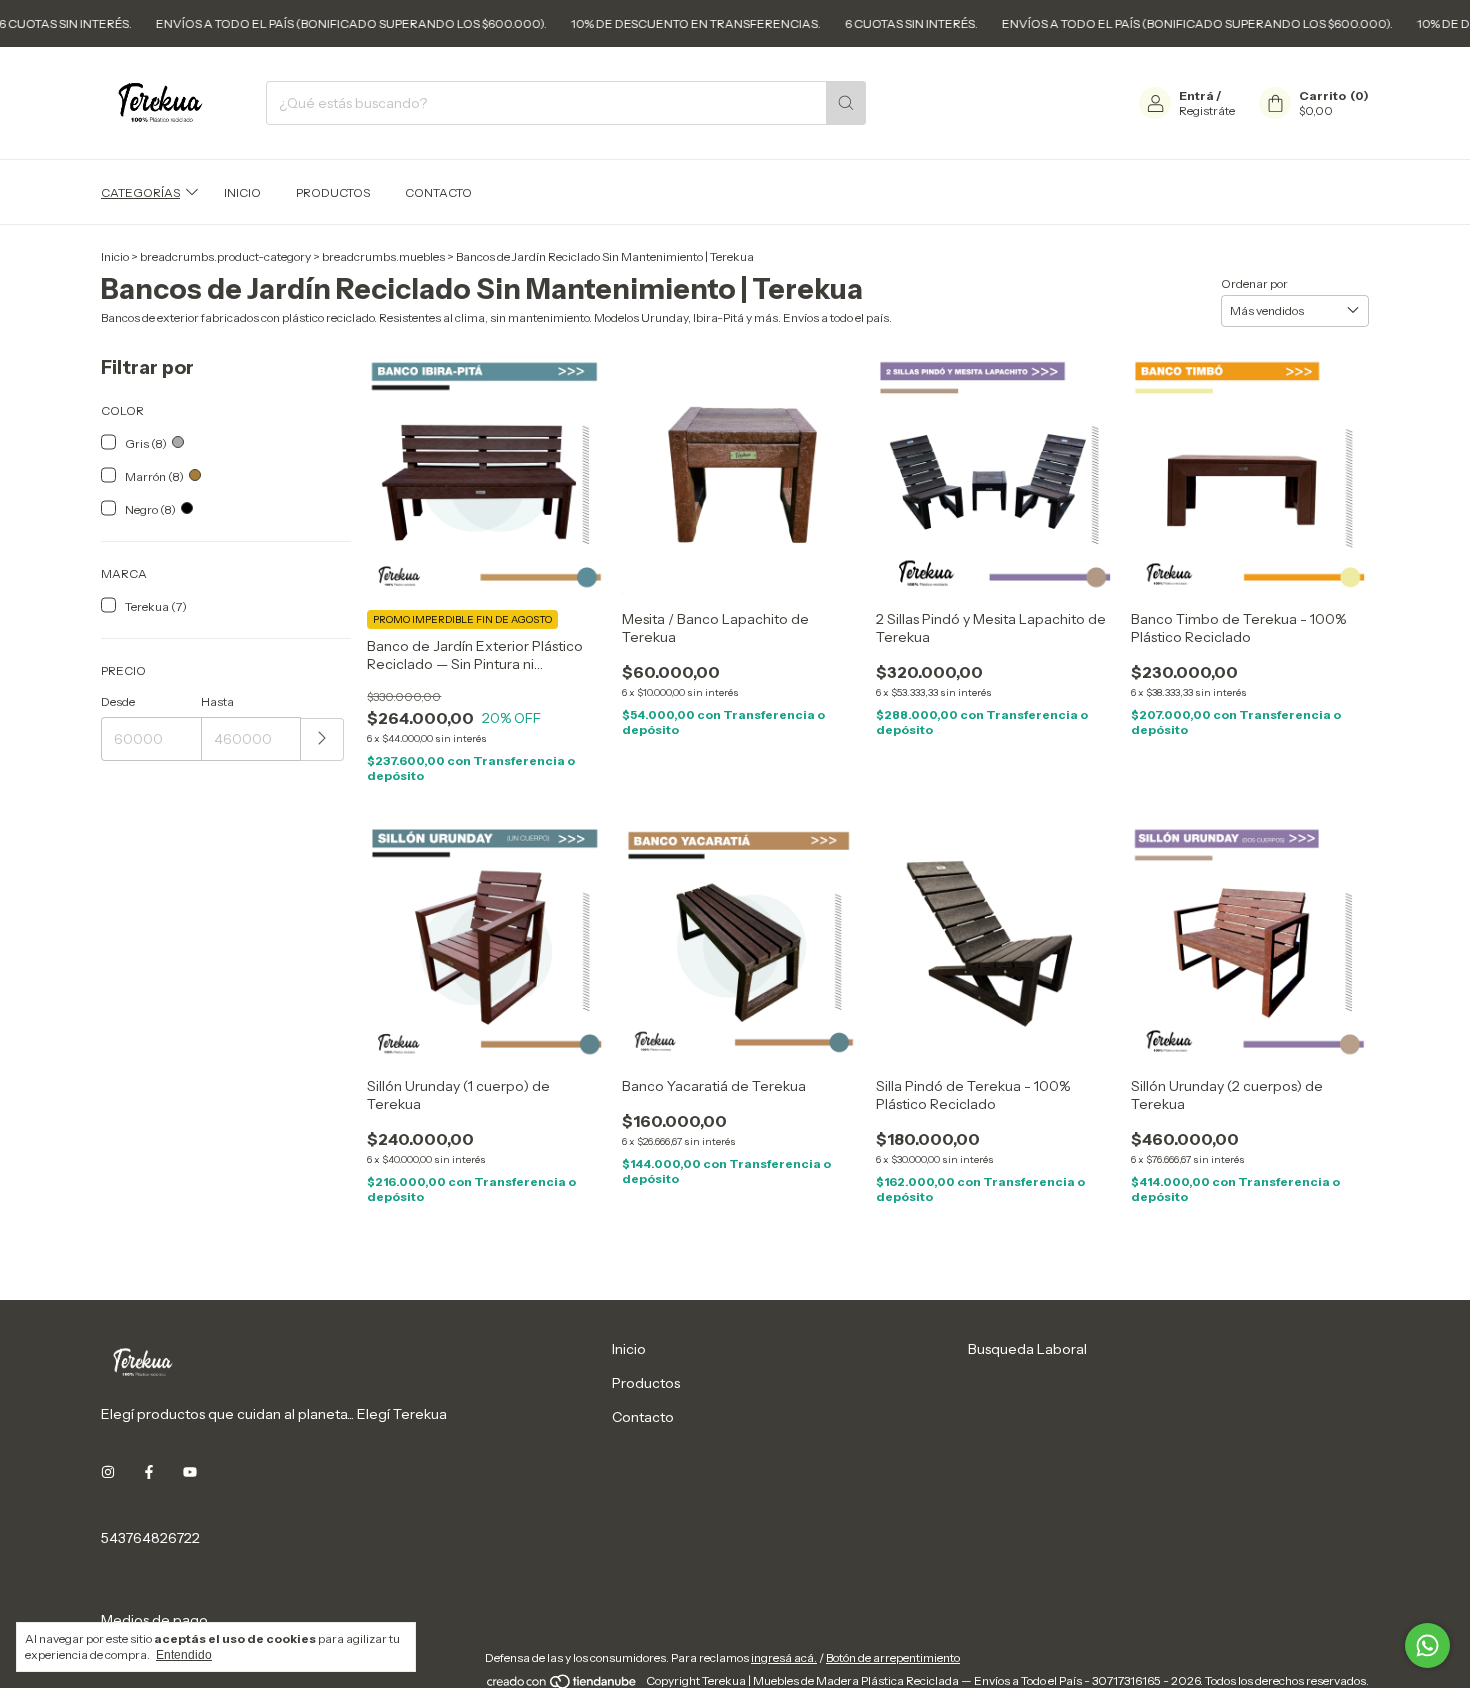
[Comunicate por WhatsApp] (1427, 1645)
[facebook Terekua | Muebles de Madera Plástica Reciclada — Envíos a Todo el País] (149, 1472)
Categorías (140, 192)
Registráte (1207, 110)
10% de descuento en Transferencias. (646, 23)
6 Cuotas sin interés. (861, 23)
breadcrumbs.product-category (225, 256)
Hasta (217, 701)
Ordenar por (1254, 282)
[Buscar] (846, 103)
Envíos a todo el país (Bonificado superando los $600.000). (301, 23)
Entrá (1196, 95)
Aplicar (322, 739)
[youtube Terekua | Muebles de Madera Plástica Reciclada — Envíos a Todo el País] (190, 1472)
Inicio (242, 192)
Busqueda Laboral (1027, 1349)
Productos (333, 192)
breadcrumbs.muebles (383, 256)
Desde (118, 701)
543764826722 (150, 1538)
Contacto (438, 192)
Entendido (184, 1655)
